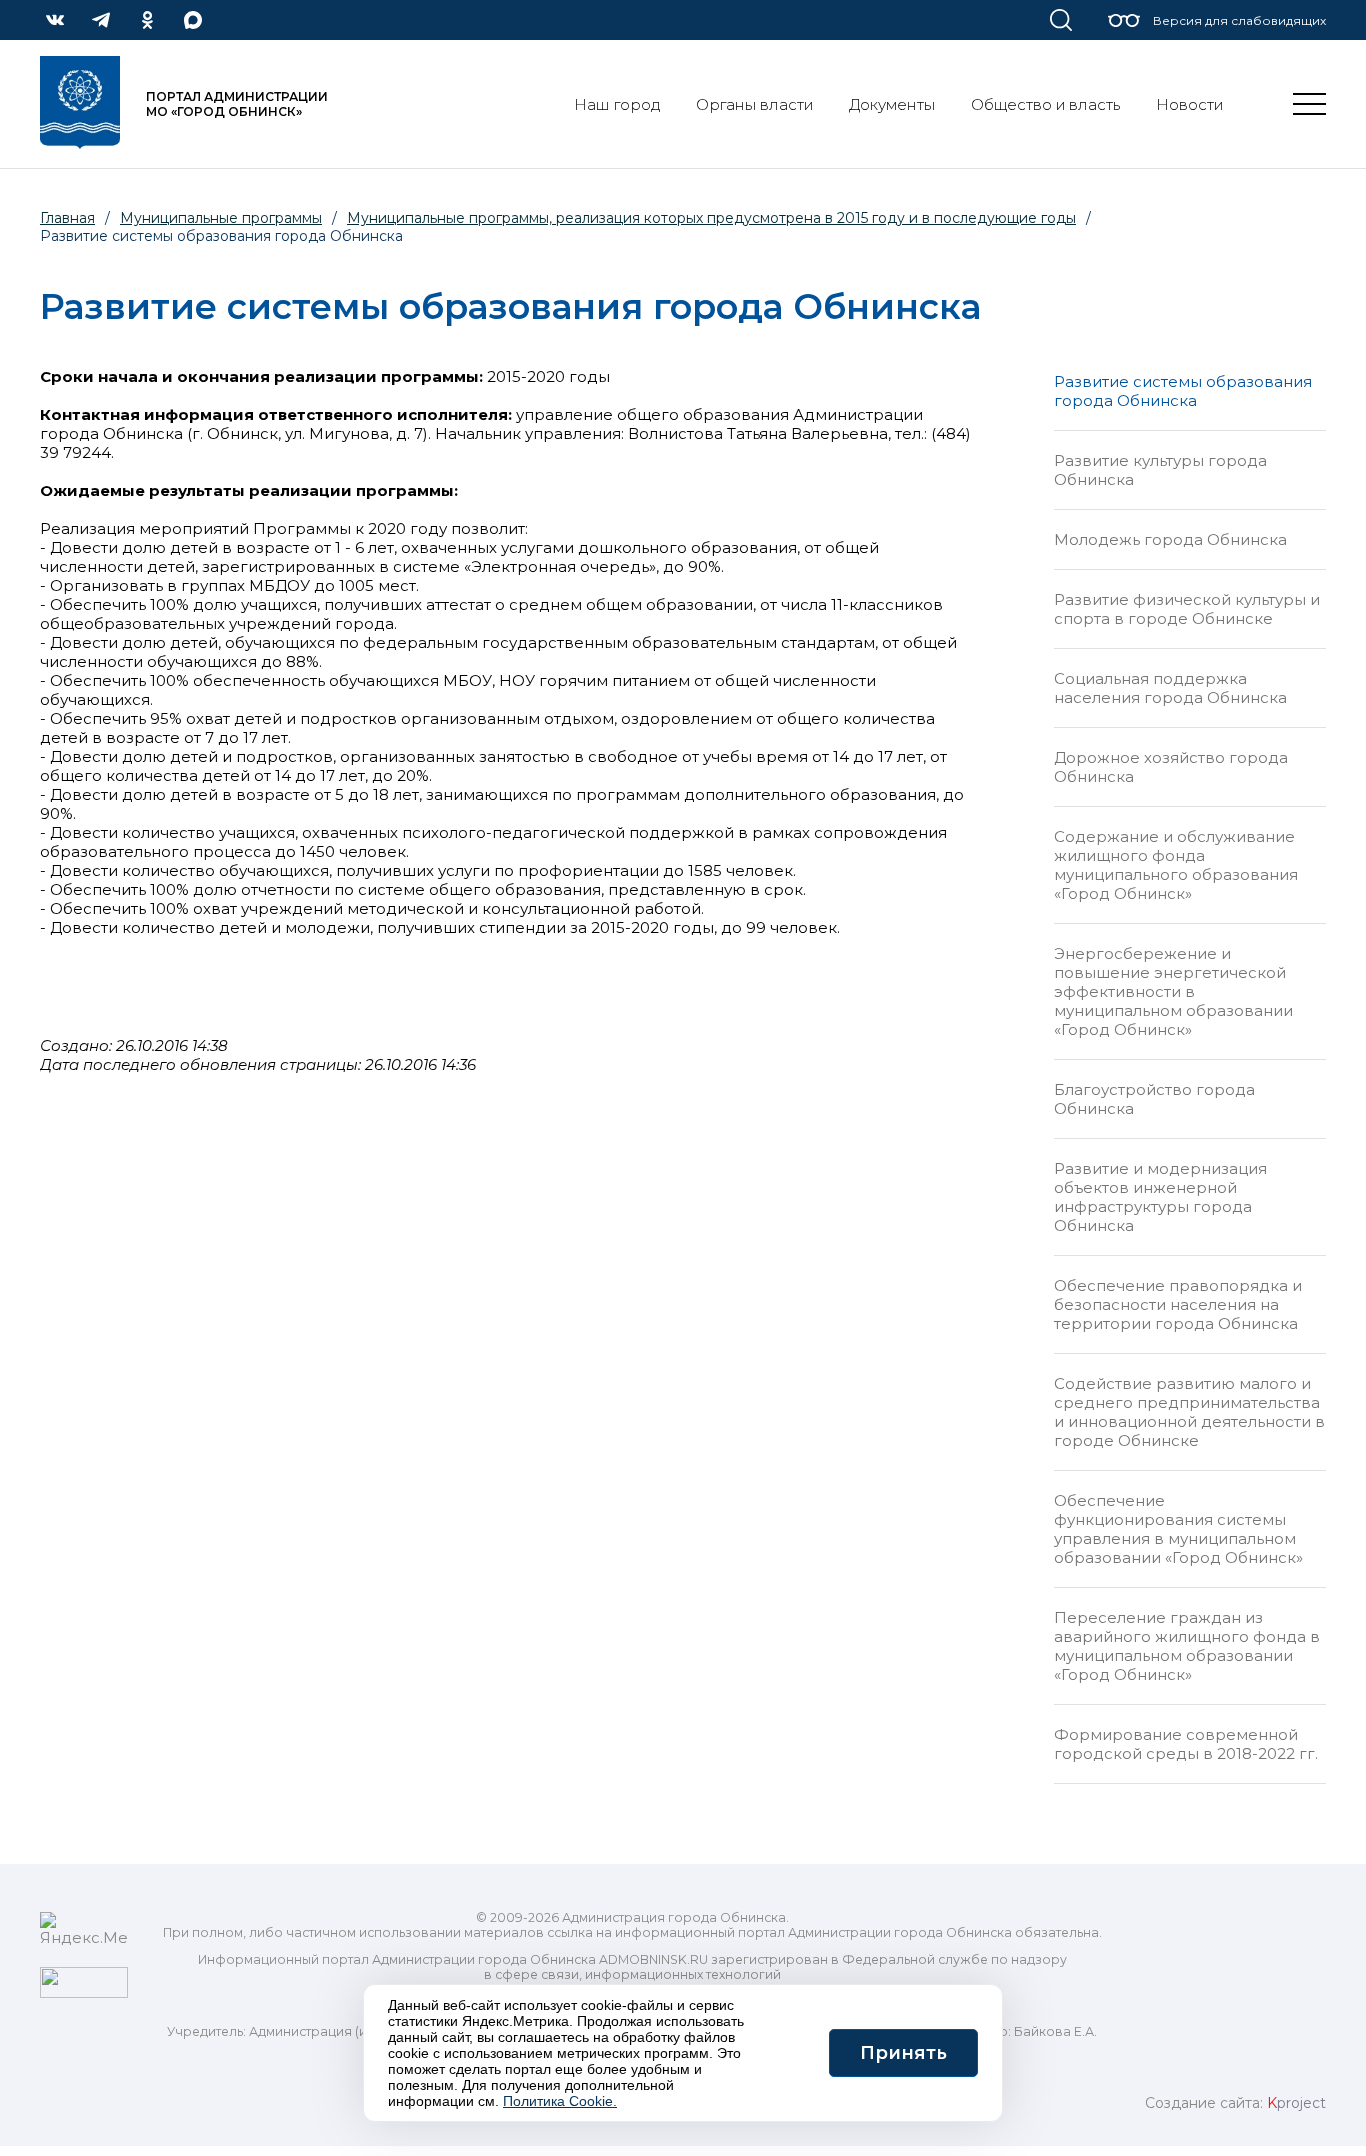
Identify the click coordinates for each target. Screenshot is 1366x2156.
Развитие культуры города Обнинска (1160, 470)
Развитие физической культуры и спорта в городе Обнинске (1187, 609)
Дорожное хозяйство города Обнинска (1171, 767)
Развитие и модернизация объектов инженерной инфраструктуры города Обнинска (1160, 1197)
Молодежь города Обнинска (1170, 539)
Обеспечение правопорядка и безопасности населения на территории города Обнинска (1178, 1304)
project (1296, 2103)
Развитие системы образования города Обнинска (1183, 391)
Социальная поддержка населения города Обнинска (1170, 688)
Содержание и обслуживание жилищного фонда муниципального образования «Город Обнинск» (1176, 865)
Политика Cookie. (560, 2101)
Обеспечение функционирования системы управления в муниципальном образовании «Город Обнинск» (1178, 1529)
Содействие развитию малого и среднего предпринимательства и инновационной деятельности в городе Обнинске (1189, 1412)
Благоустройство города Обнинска (1154, 1099)
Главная (67, 218)
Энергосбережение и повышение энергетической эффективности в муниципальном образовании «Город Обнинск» (1173, 991)
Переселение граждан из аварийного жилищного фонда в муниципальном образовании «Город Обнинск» (1187, 1646)
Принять (903, 2053)
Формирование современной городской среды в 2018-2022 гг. (1186, 1744)
